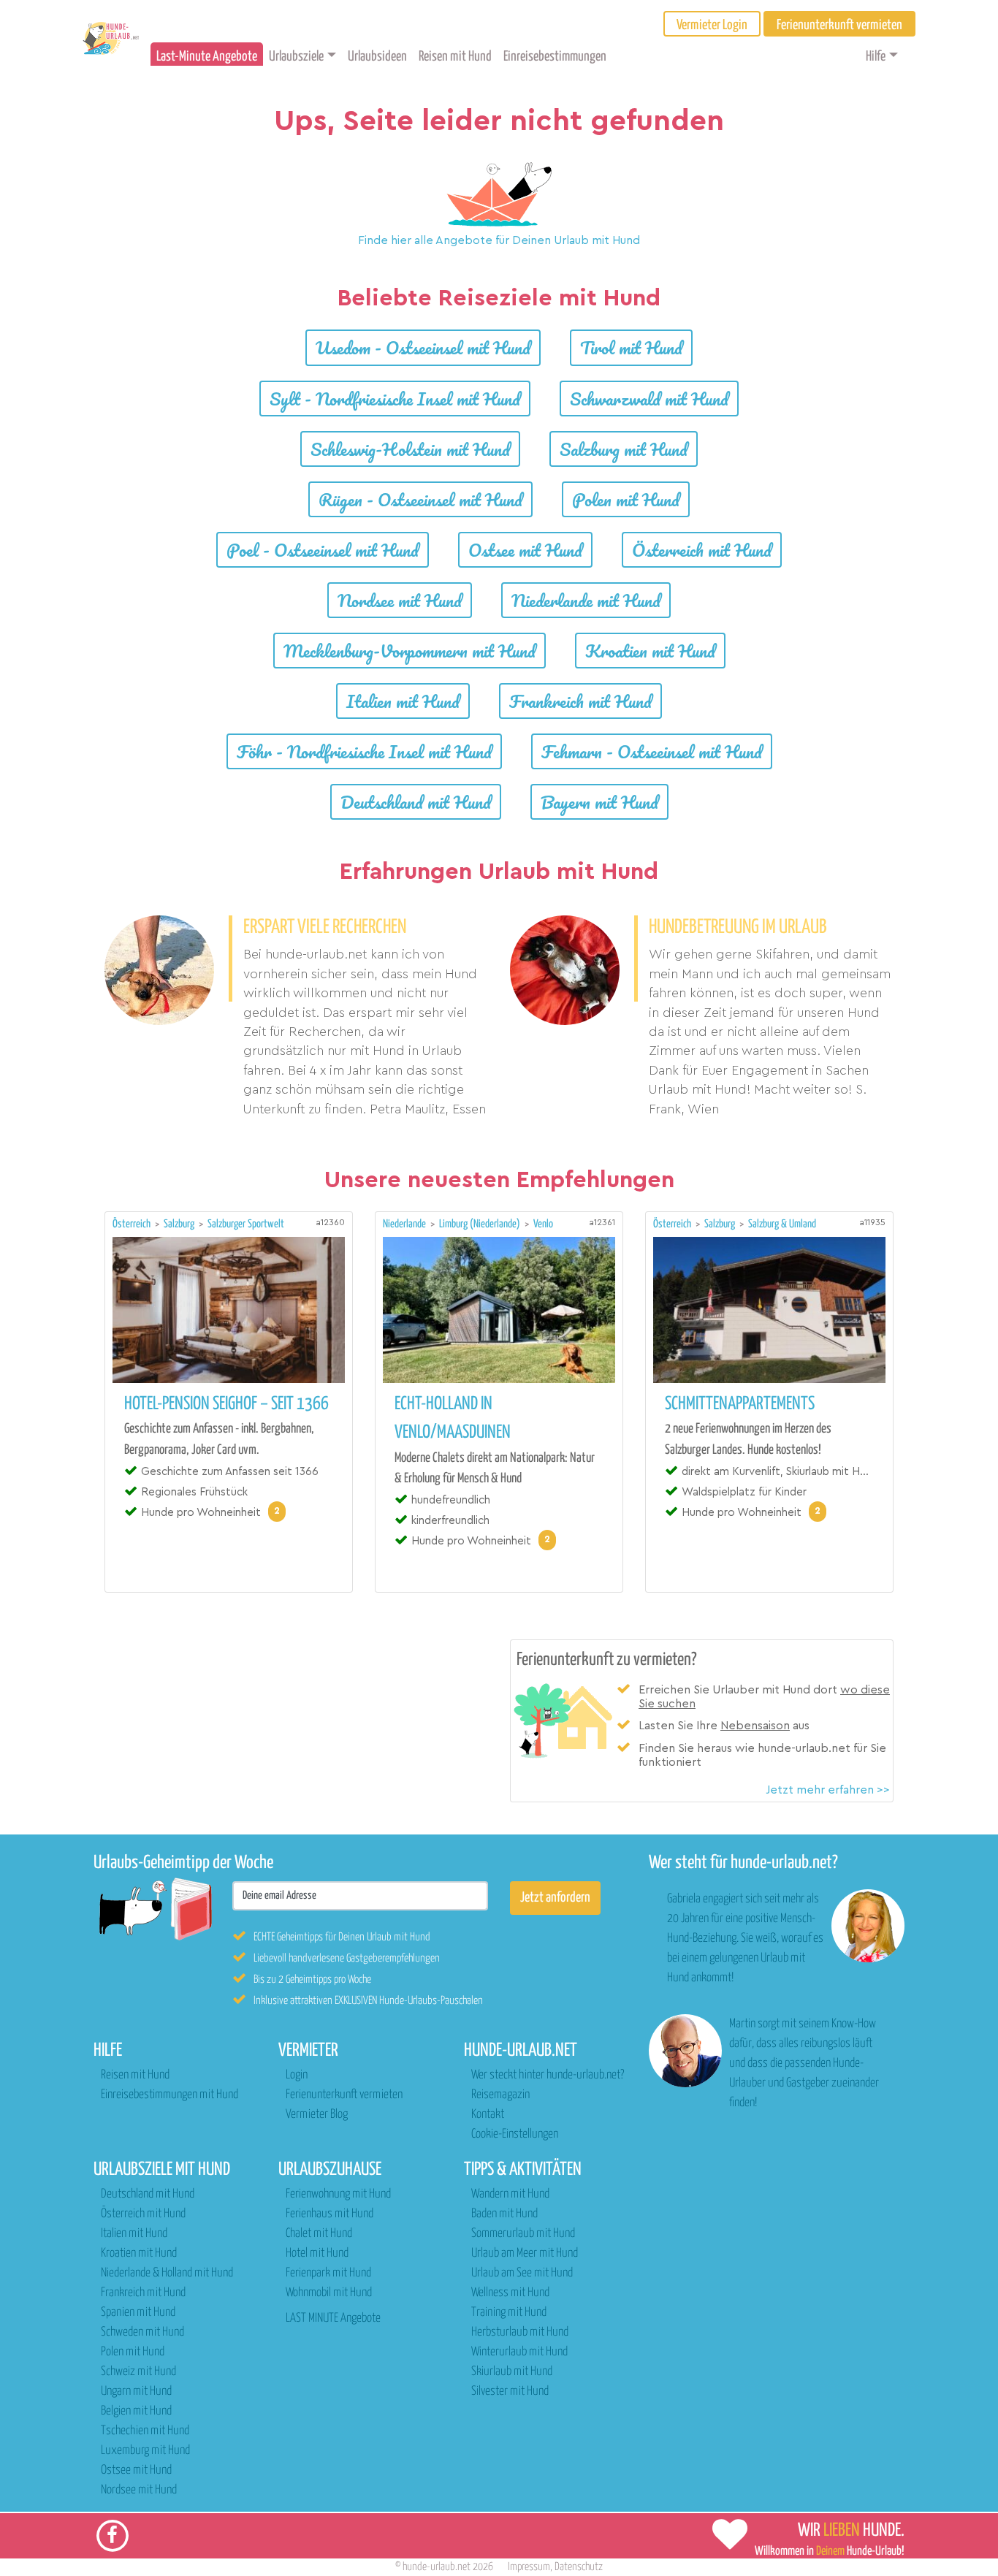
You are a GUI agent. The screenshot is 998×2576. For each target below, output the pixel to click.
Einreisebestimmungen (555, 57)
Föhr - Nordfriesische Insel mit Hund (364, 751)
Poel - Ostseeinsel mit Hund (323, 550)
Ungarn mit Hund (136, 2392)
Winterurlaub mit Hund (519, 2352)
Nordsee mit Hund (400, 600)
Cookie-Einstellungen (515, 2134)
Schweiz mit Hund (138, 2372)
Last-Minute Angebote (207, 57)
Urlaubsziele (296, 57)
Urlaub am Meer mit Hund (525, 2253)
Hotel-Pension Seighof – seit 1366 (226, 1404)
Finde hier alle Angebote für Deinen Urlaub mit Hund (499, 240)
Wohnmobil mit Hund (329, 2293)
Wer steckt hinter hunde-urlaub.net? (548, 2075)
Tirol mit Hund (631, 347)
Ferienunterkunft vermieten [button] (839, 25)
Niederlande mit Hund (586, 600)
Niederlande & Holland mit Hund (167, 2273)
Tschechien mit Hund (145, 2431)
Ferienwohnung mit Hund (338, 2194)
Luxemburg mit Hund (145, 2451)
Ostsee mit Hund (525, 550)
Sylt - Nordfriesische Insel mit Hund (395, 399)
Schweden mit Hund (142, 2332)
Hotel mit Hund (317, 2253)
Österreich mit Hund (702, 550)
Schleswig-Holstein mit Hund (410, 449)
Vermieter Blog (317, 2115)
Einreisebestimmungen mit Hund (169, 2095)
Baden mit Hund (504, 2214)
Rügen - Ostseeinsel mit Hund (420, 499)
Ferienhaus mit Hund (330, 2214)
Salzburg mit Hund (624, 449)
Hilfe (876, 57)
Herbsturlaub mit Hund (520, 2332)
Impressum (529, 2567)
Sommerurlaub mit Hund (523, 2234)
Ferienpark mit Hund (328, 2273)
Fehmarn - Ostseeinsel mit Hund (652, 751)
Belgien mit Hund (136, 2411)
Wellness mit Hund (510, 2293)
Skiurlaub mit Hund (512, 2372)
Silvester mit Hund (510, 2392)
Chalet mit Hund (319, 2234)
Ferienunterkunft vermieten (344, 2095)
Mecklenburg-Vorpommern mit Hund (410, 651)
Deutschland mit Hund (416, 802)
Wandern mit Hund (510, 2194)
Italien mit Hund (403, 701)
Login (297, 2075)
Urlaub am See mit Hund (522, 2273)
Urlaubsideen (377, 57)
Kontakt (488, 2115)
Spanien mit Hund (138, 2313)
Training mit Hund (509, 2313)
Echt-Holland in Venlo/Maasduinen (453, 1418)
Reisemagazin (500, 2095)
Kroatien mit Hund (650, 651)
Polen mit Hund (626, 499)
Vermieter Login (712, 25)
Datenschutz (579, 2567)
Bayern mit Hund (599, 802)
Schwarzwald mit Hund (649, 399)
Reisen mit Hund (455, 57)
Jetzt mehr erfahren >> (828, 1790)
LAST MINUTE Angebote (333, 2318)
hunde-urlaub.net (437, 2567)
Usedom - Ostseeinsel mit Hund (423, 347)
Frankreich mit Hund (580, 701)
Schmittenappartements (740, 1404)
